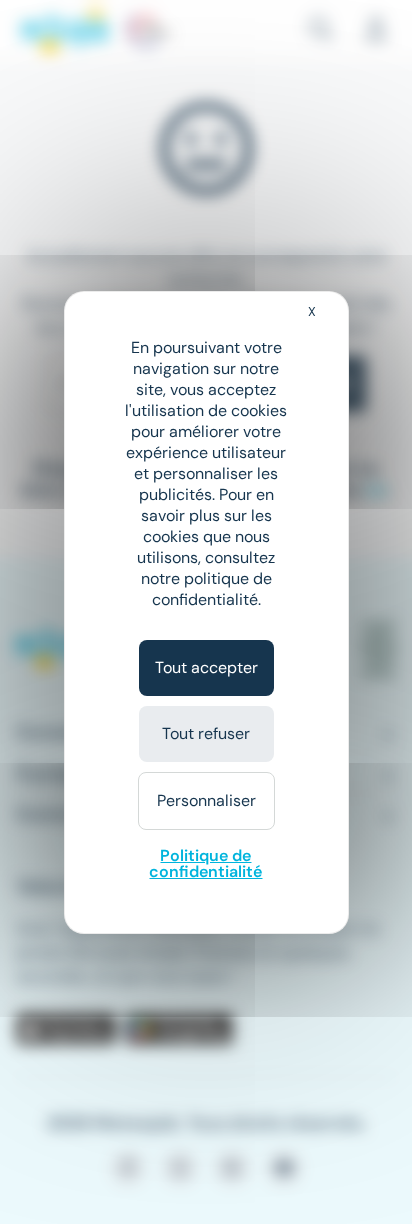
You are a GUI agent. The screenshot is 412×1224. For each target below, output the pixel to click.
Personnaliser (206, 800)
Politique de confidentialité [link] (205, 863)
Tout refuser (206, 733)
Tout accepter (206, 667)
